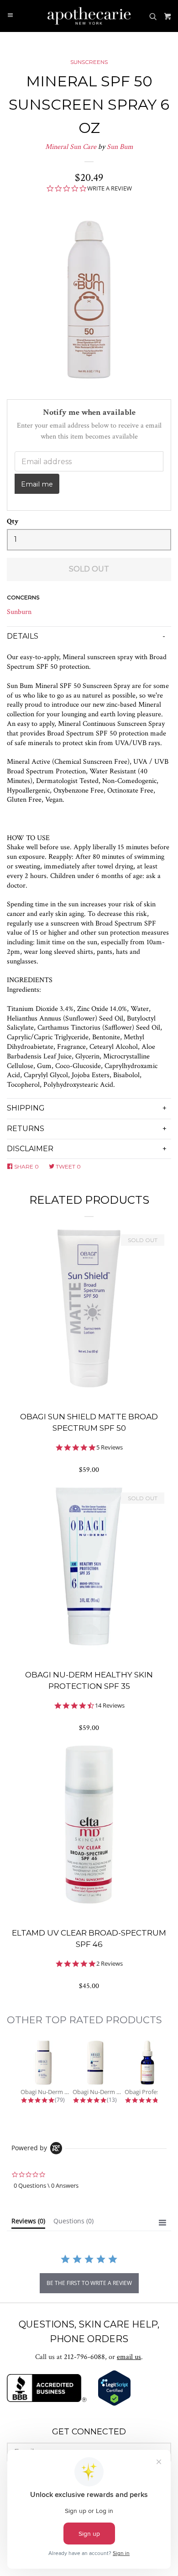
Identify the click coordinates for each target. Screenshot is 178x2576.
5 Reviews (110, 1447)
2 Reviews (110, 1964)
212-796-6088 (84, 2357)
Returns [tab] (26, 1129)
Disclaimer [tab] (30, 1149)
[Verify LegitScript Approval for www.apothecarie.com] (114, 2404)
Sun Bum (120, 147)
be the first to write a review (89, 2283)
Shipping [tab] (26, 1108)
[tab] (28, 2223)
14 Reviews (110, 1706)
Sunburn (19, 612)
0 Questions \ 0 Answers (46, 2185)
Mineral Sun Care (71, 147)
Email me (37, 484)
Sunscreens (89, 62)
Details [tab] (23, 636)
